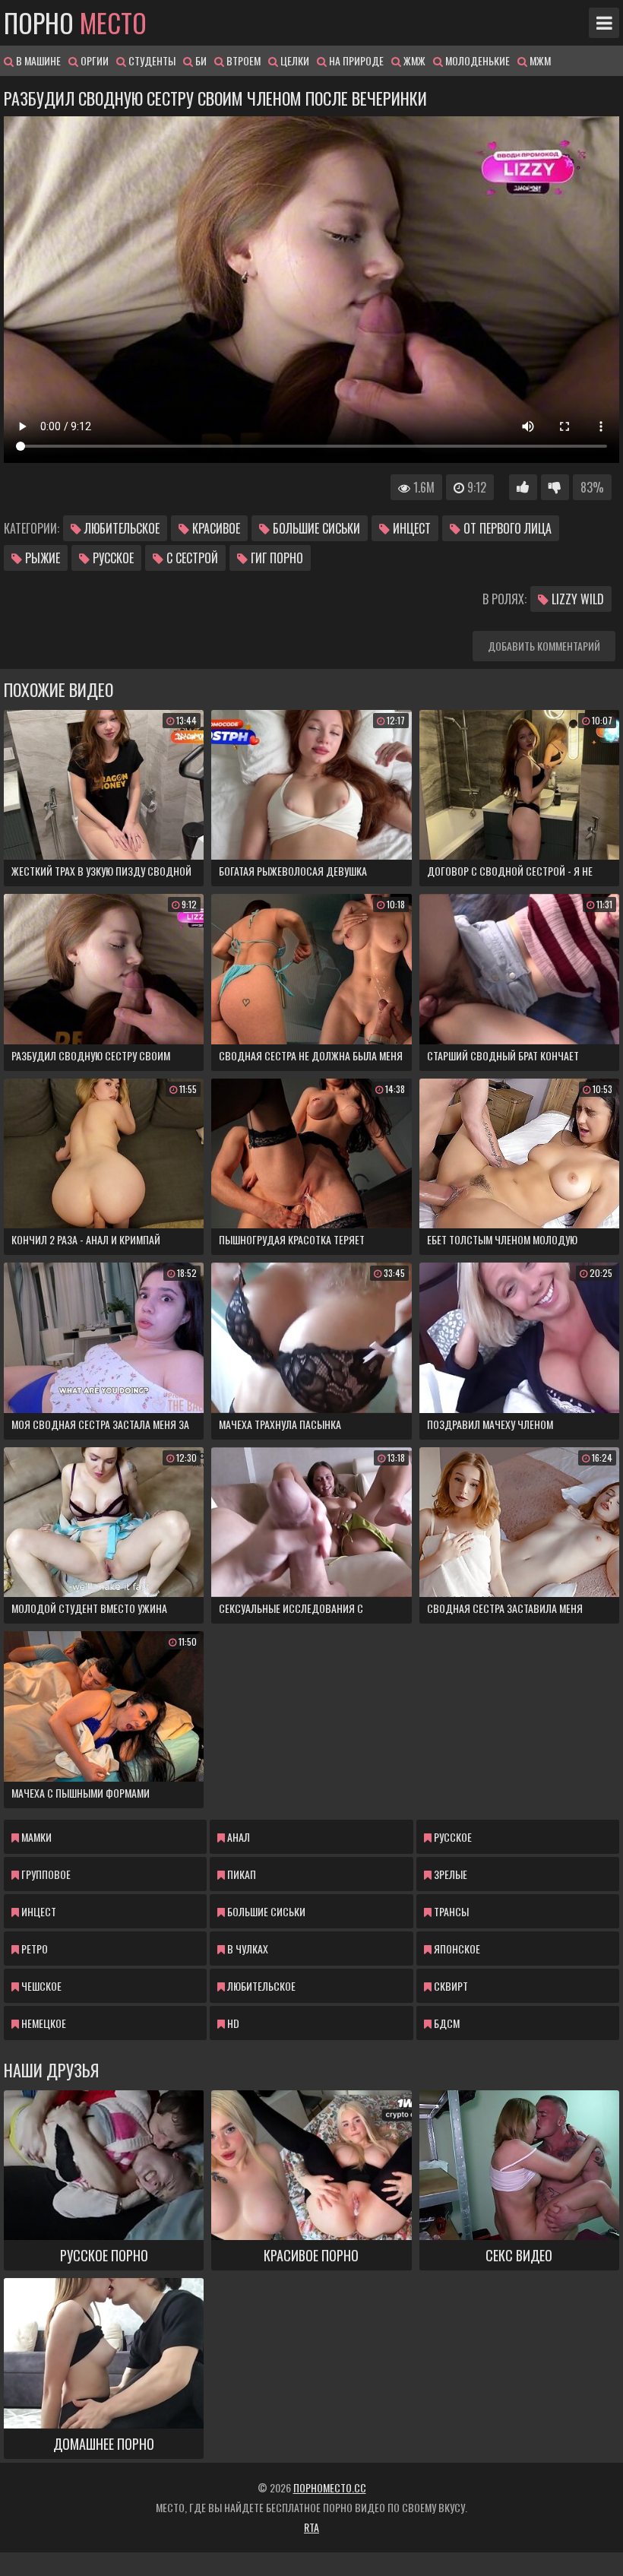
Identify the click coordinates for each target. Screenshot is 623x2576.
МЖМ (539, 60)
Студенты (151, 60)
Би (200, 60)
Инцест (410, 528)
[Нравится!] (523, 487)
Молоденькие (476, 60)
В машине (37, 60)
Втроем (242, 60)
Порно (75, 23)
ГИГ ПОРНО (275, 558)
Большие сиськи (315, 528)
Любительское (120, 528)
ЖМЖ (413, 60)
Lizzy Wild (576, 599)
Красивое (215, 528)
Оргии (93, 60)
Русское (112, 558)
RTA (311, 2527)
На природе (355, 60)
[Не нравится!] (555, 487)
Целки (294, 60)
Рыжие (41, 558)
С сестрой (191, 558)
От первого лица (506, 528)
